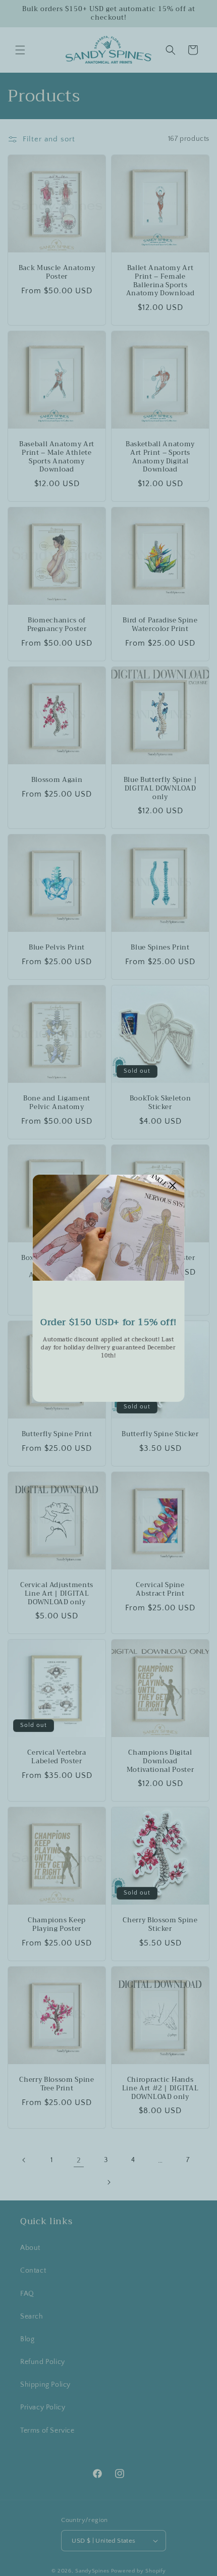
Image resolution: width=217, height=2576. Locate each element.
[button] (173, 1186)
